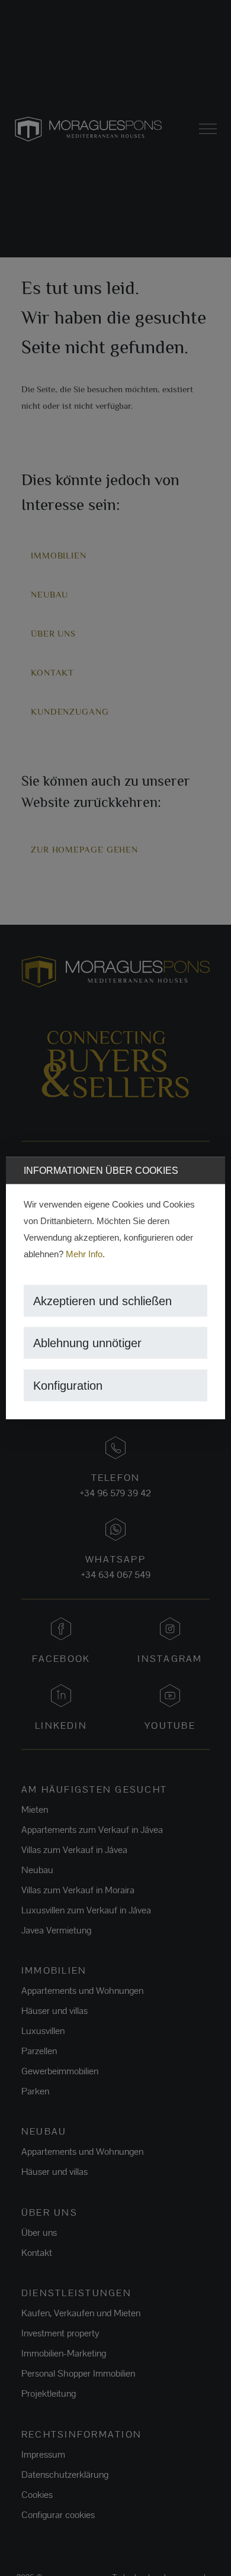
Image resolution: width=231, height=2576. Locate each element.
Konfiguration (68, 1385)
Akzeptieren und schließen (102, 1300)
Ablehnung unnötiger (87, 1343)
